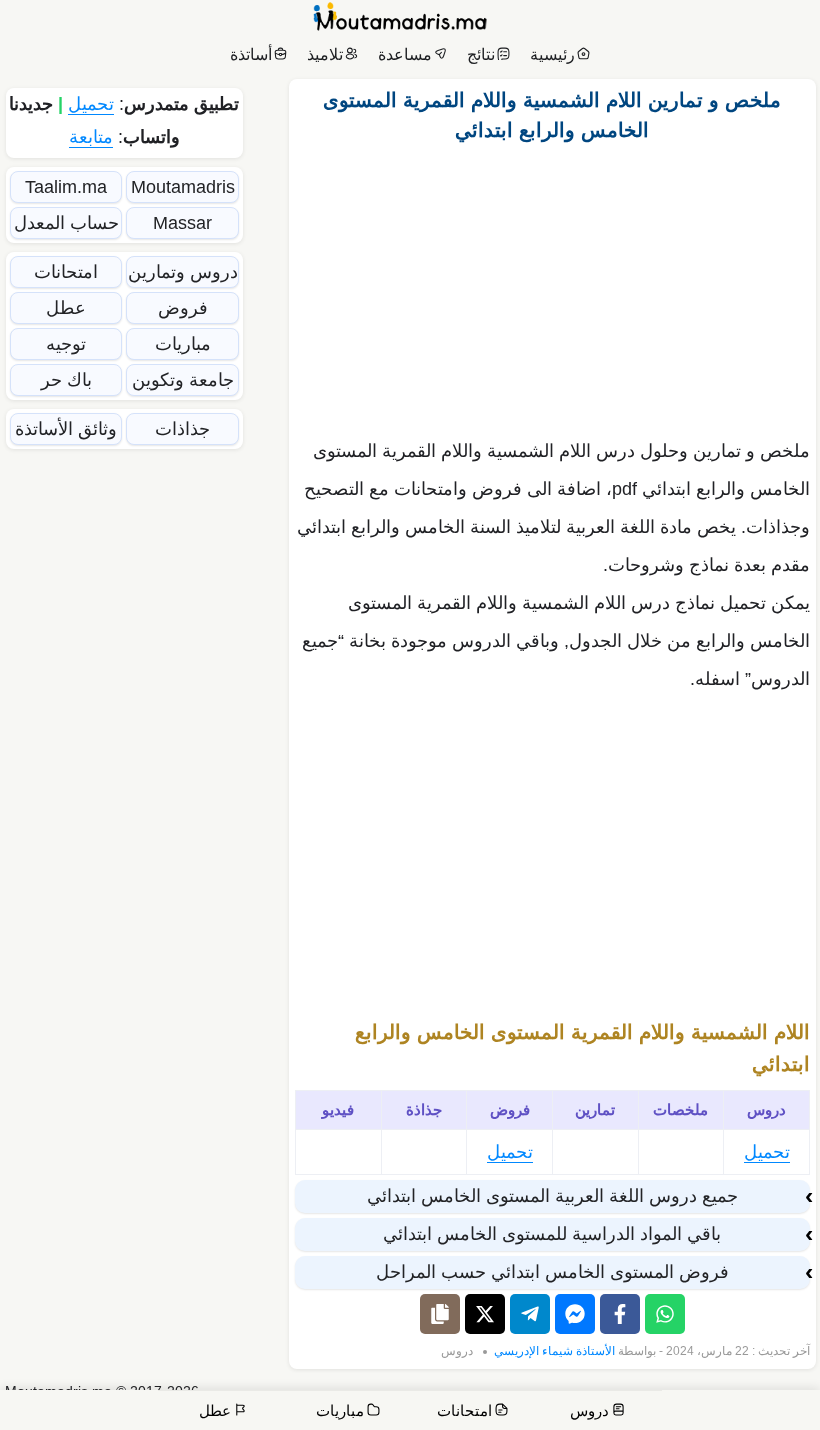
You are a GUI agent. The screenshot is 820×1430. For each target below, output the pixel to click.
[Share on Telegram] (530, 1314)
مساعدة (405, 54)
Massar (182, 223)
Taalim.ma (66, 187)
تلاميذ (325, 54)
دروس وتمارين (183, 272)
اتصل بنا (782, 1399)
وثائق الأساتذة (66, 429)
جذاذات (182, 429)
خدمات (663, 1399)
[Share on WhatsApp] (665, 1314)
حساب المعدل (66, 223)
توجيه (66, 344)
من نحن (725, 1399)
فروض (183, 308)
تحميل (767, 1152)
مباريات (183, 344)
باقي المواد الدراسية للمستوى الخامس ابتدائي (552, 1234)
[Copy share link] (440, 1314)
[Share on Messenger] (575, 1314)
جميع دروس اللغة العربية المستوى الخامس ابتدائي (552, 1196)
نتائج (481, 54)
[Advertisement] (552, 285)
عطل (66, 308)
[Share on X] (485, 1314)
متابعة (91, 137)
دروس (457, 1351)
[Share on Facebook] (620, 1314)
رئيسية (552, 54)
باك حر (66, 380)
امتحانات (66, 272)
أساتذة (251, 54)
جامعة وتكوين (183, 380)
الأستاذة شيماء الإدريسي (554, 1351)
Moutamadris (183, 187)
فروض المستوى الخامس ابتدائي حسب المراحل (552, 1272)
